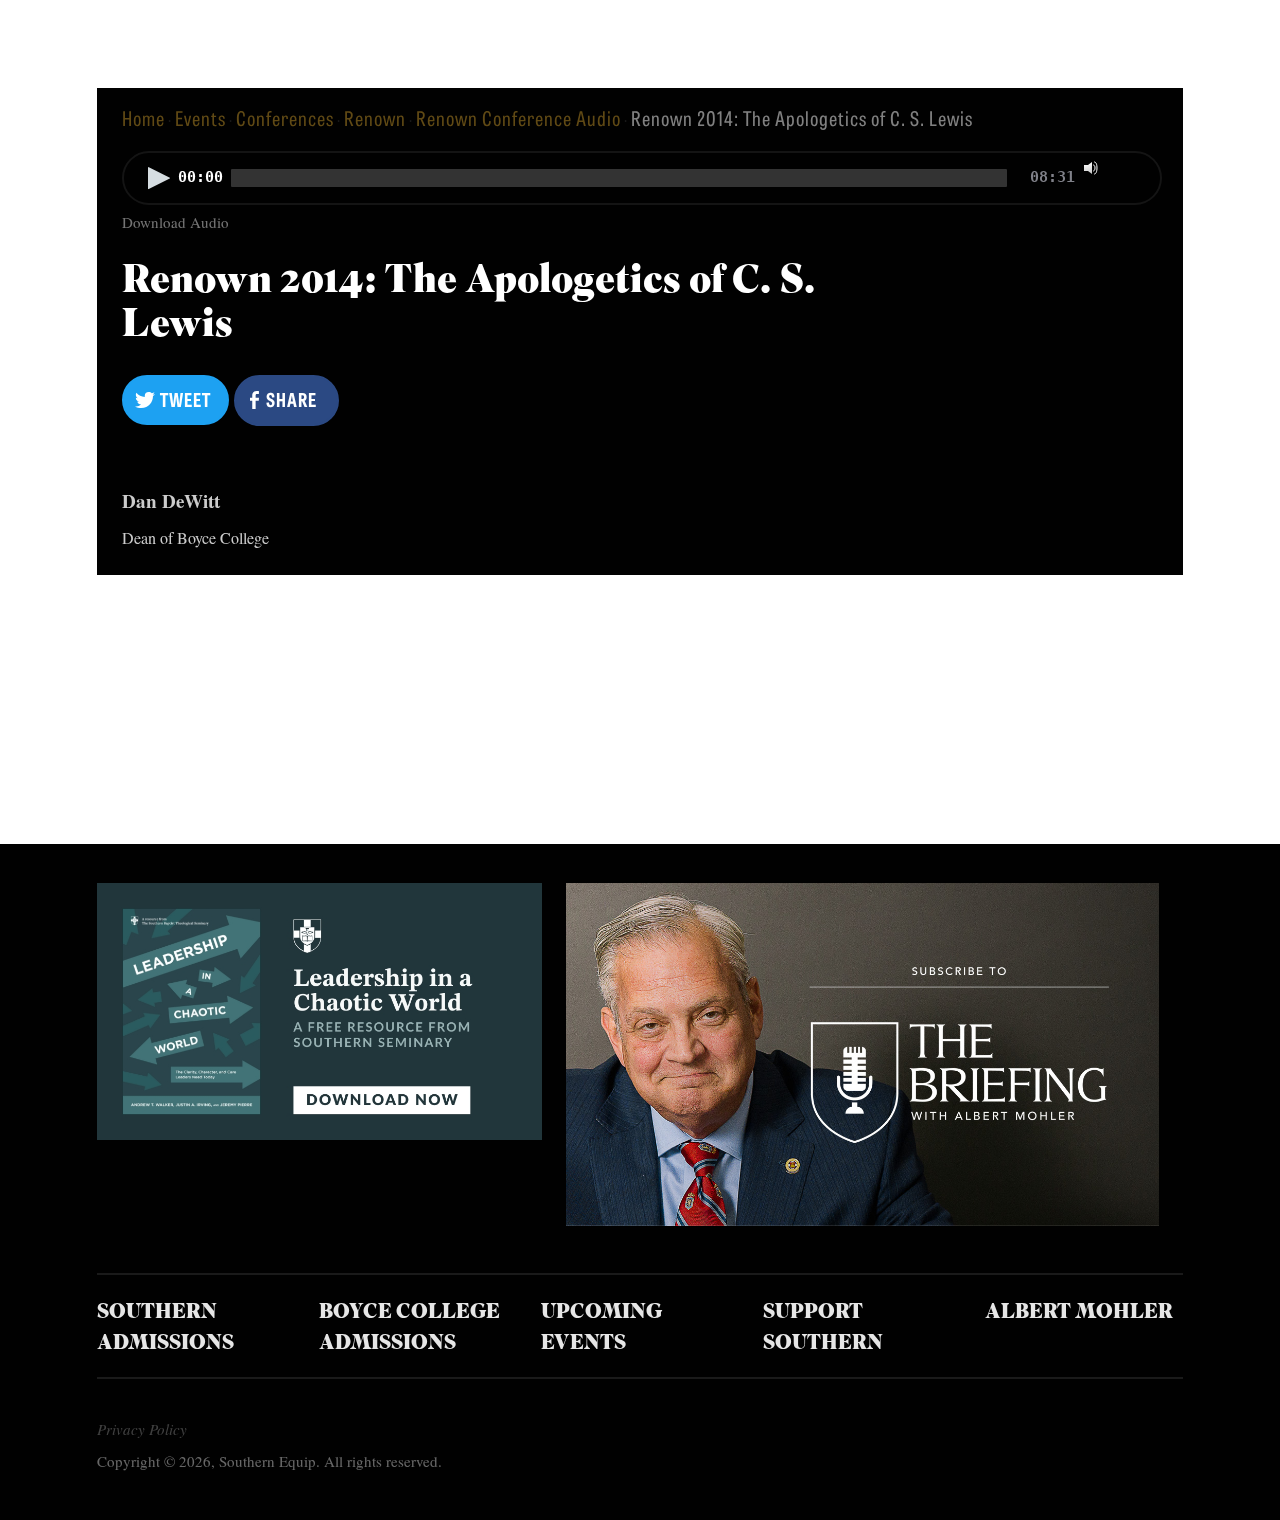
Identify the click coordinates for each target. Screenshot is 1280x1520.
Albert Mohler (1079, 1313)
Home (143, 117)
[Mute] (1091, 168)
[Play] (159, 178)
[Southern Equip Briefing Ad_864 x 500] (862, 1218)
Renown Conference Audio (518, 117)
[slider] (1132, 166)
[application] (639, 180)
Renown (375, 117)
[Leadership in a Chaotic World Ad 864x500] (319, 1132)
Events (200, 117)
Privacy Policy (142, 1429)
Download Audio (175, 222)
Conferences (285, 117)
